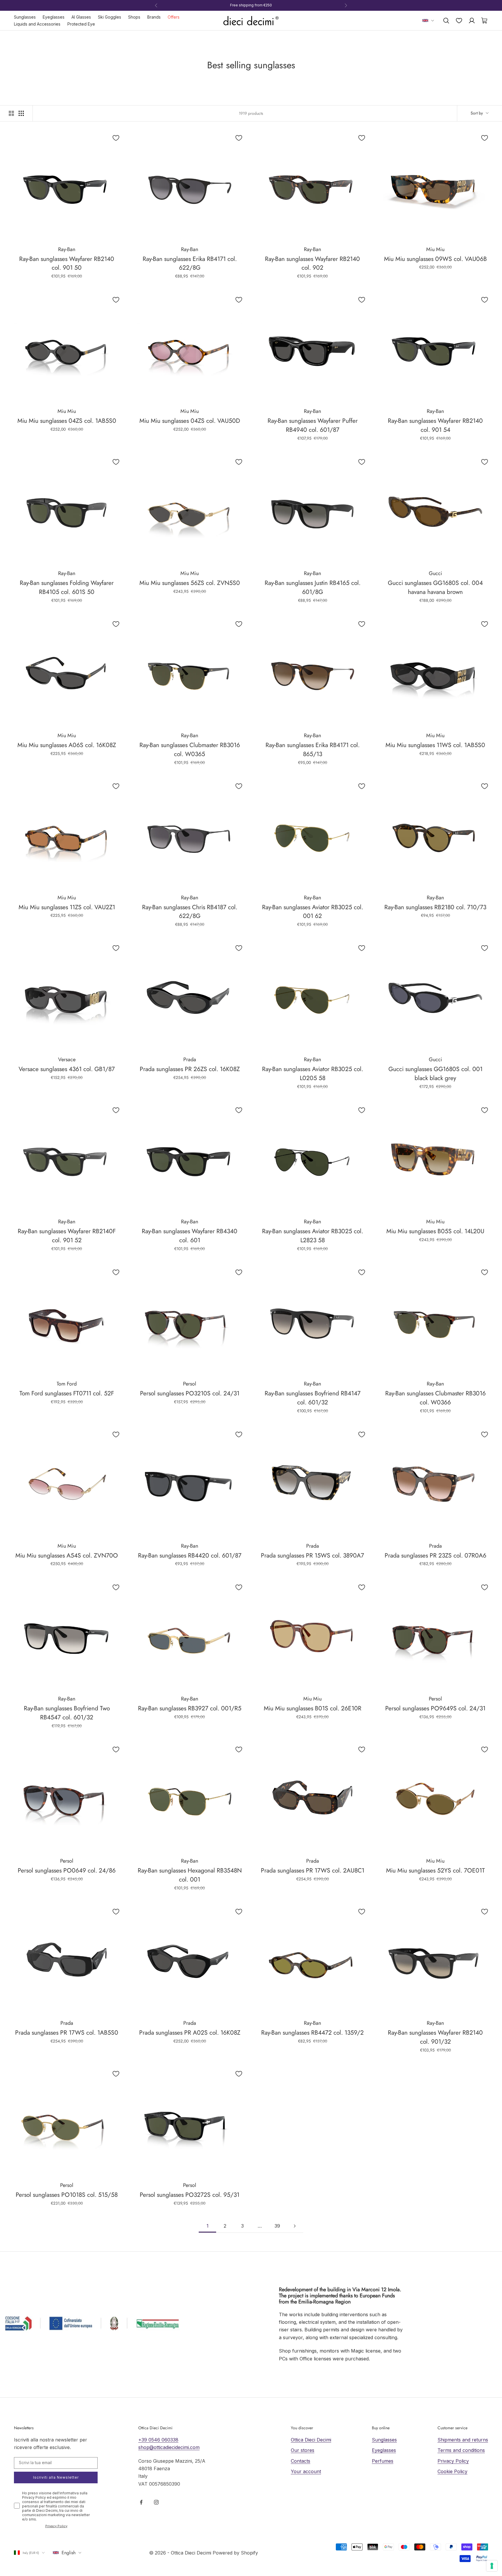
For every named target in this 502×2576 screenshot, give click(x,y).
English (69, 2553)
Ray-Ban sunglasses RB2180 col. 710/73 (435, 907)
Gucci (435, 573)
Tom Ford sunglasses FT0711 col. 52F (67, 1393)
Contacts (301, 2461)
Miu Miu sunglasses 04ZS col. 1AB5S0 (67, 421)
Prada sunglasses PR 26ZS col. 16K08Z (190, 1069)
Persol (190, 1384)
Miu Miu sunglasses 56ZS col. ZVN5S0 (190, 583)
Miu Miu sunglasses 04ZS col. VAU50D (190, 421)
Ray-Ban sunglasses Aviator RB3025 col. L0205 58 (313, 1074)
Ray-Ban (67, 249)
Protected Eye (81, 24)
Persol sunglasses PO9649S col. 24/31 (435, 1708)
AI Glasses (81, 17)
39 (277, 2226)
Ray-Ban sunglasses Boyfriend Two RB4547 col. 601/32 (67, 1713)
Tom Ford (67, 1384)
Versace (67, 1059)
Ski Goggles (110, 17)
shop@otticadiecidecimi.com (169, 2447)
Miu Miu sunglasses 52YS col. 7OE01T (435, 1870)
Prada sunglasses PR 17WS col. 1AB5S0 (67, 2033)
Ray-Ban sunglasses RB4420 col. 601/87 (190, 1555)
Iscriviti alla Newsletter (56, 2477)
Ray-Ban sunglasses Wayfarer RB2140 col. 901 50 (67, 263)
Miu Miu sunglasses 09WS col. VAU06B (435, 259)
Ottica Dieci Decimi (311, 2440)
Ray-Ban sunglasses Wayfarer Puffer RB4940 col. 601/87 (313, 425)
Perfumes (383, 2461)
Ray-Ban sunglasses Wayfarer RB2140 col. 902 (312, 263)
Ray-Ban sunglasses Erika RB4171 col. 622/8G (190, 263)
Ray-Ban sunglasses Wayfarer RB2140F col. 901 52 (67, 1236)
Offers (174, 17)
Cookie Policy (452, 2471)
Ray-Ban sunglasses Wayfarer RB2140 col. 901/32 (435, 2037)
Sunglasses (25, 17)
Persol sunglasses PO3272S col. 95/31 (190, 2195)
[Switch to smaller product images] (21, 113)
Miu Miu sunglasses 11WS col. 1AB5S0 (435, 745)
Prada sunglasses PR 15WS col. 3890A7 (312, 1555)
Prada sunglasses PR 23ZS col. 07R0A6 (435, 1555)
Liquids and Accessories (37, 24)
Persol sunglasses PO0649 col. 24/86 (67, 1870)
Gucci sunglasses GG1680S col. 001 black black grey (435, 1074)
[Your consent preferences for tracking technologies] (492, 2566)
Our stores (303, 2450)
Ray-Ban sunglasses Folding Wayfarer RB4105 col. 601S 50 (67, 587)
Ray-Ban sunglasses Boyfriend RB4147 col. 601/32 (313, 1398)
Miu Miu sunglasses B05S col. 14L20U (435, 1231)
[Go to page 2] (295, 2226)
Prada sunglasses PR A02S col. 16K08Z (190, 2033)
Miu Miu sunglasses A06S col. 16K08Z (67, 745)
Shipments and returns (463, 2440)
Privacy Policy (56, 2526)
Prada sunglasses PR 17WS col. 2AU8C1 (313, 1870)
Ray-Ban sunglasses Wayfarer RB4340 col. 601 (190, 1236)
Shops (134, 17)
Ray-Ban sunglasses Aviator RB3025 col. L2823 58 (313, 1236)
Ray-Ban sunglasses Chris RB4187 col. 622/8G (190, 912)
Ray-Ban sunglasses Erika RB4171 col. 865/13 (313, 750)
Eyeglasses (54, 17)
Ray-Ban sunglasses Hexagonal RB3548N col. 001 (190, 1875)
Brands (154, 17)
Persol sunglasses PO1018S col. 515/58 (67, 2195)
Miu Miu (435, 249)
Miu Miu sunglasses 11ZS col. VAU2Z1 (67, 907)
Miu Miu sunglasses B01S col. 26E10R (313, 1708)
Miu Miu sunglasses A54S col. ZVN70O (67, 1555)
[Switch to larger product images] (11, 113)
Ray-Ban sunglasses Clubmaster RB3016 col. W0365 (190, 750)
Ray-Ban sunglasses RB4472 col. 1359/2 (312, 2033)
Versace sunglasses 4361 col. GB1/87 (67, 1069)
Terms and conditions (461, 2450)
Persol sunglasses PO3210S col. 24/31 (190, 1393)
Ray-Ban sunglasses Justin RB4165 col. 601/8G (313, 587)
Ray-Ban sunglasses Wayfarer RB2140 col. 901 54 (435, 425)
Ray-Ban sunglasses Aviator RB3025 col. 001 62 (313, 912)
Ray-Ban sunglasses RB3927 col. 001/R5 (190, 1708)
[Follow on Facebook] (141, 2502)
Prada (190, 1059)
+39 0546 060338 (158, 2440)
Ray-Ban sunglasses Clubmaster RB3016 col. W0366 (435, 1398)
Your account (306, 2471)
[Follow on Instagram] (156, 2502)
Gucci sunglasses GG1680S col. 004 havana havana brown (435, 587)
